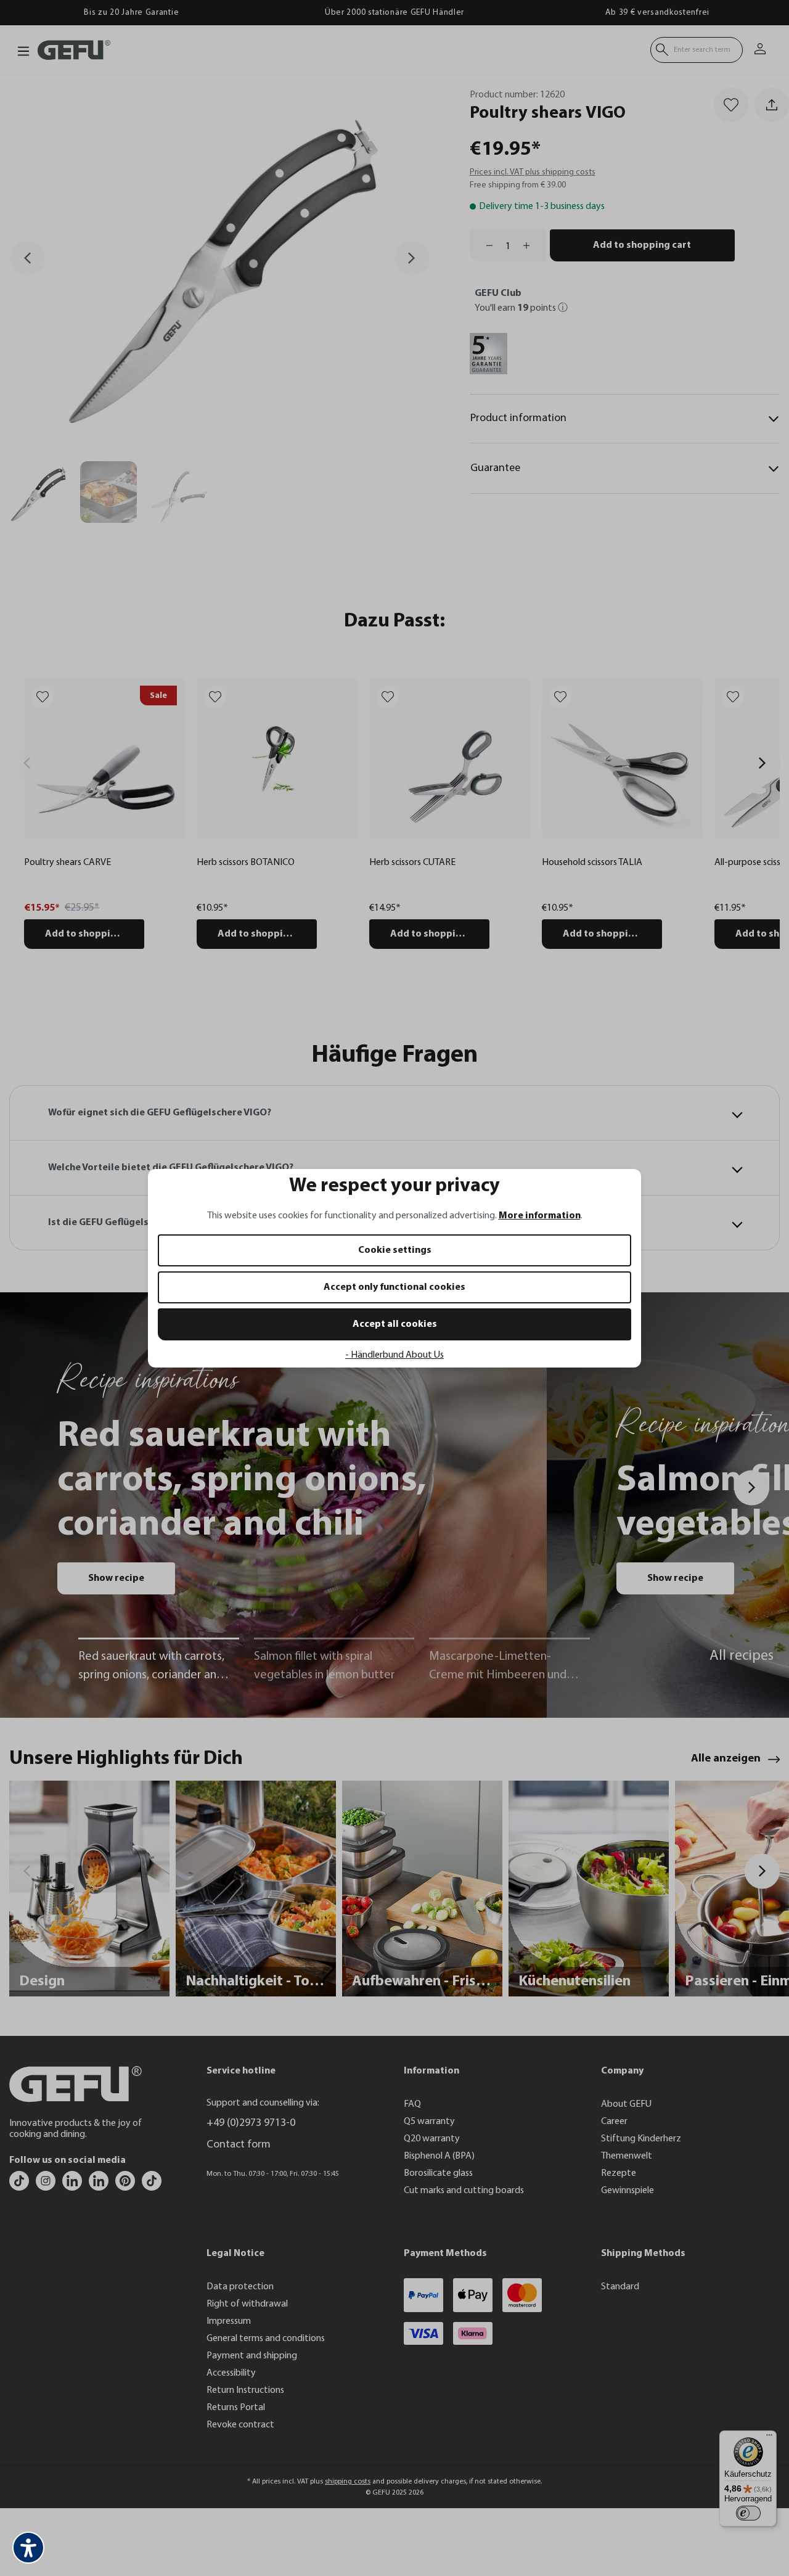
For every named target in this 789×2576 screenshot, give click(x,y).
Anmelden (275, 1332)
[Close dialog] (619, 1137)
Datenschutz (265, 1414)
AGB (295, 1414)
